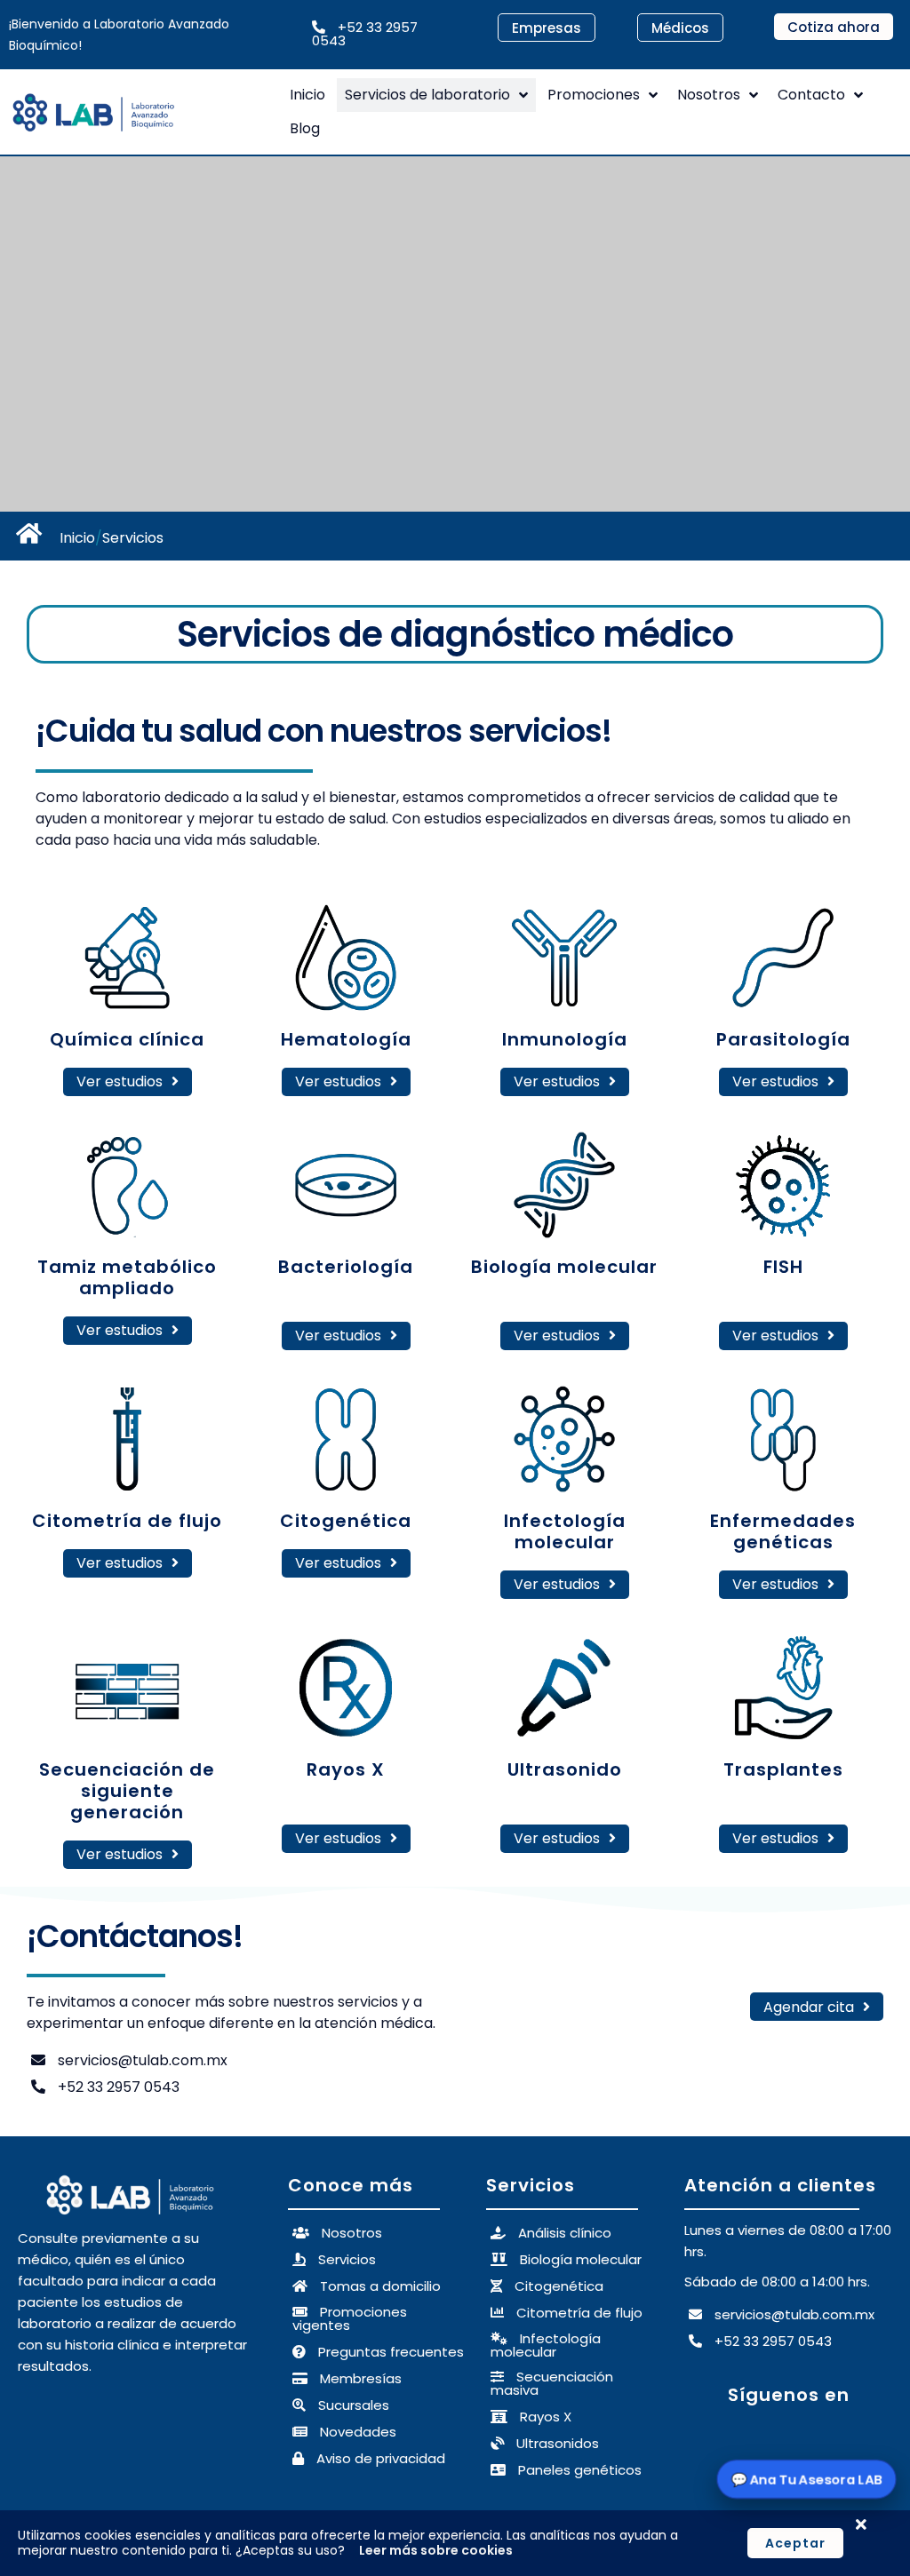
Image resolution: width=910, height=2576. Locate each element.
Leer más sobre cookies (436, 2550)
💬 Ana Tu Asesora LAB (806, 2479)
